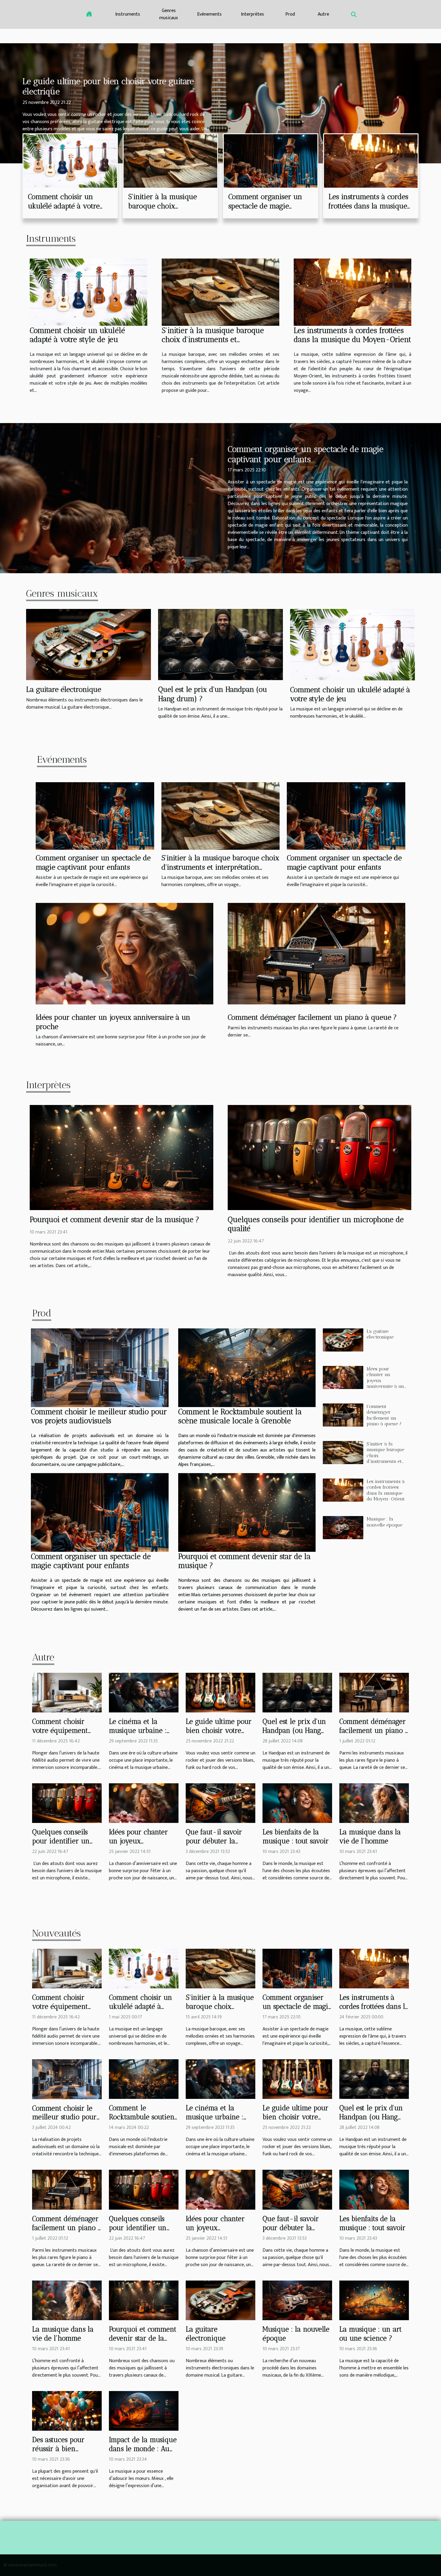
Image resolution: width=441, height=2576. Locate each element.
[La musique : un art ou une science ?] (374, 2300)
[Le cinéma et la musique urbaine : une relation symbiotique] (144, 1692)
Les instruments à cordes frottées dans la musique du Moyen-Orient (368, 206)
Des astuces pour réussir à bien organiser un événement (58, 2453)
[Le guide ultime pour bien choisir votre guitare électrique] (220, 1692)
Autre (323, 14)
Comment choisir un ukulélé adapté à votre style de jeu (64, 206)
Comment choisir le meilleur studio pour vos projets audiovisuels (99, 1416)
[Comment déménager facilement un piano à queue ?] (316, 954)
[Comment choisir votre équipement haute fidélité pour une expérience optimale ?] (67, 1692)
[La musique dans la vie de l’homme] (374, 1803)
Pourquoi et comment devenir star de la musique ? (114, 1219)
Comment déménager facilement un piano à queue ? (312, 1017)
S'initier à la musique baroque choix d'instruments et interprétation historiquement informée (220, 867)
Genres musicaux (169, 14)
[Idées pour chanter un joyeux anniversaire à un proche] (124, 954)
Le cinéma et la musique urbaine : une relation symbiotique (138, 1735)
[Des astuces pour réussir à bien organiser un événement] (67, 2411)
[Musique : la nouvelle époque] (343, 1528)
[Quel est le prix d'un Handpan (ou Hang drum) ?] (220, 644)
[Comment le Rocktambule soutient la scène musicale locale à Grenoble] (247, 1368)
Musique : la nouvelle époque (384, 1522)
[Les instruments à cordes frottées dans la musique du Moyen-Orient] (371, 161)
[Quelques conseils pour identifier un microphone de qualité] (319, 1157)
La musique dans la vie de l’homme (370, 1836)
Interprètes (252, 14)
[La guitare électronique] (88, 644)
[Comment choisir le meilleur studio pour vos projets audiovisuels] (100, 1368)
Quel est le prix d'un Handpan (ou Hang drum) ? (294, 1730)
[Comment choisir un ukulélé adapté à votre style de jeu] (70, 161)
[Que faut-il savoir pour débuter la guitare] (220, 1803)
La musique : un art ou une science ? (370, 2334)
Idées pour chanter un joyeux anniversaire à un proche (138, 1845)
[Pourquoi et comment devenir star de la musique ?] (121, 1157)
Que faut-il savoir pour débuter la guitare (214, 1841)
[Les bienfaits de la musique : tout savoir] (297, 1803)
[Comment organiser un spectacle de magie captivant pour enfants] (271, 161)
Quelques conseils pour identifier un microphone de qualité (61, 1845)
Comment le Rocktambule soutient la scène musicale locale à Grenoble (240, 1416)
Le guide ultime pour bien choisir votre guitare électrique (219, 1730)
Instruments (128, 14)
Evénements (209, 14)
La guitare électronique (64, 689)
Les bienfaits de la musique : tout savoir (296, 1836)
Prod (290, 14)
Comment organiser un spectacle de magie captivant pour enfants (265, 206)
